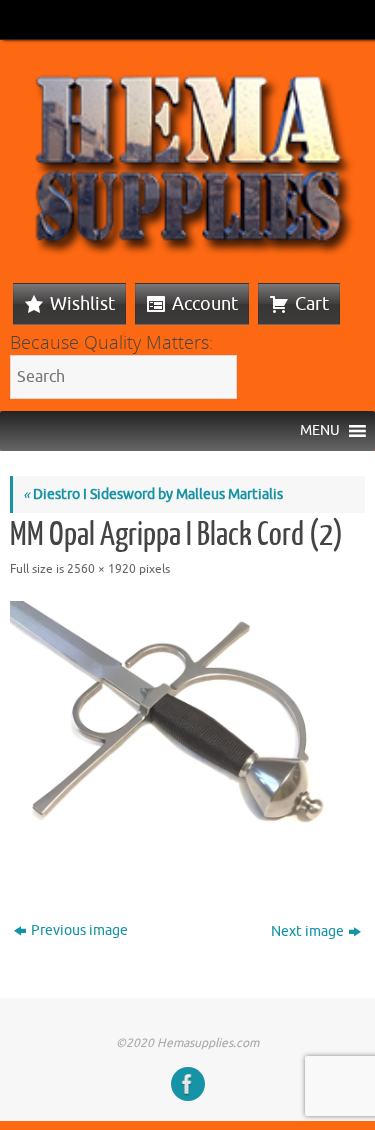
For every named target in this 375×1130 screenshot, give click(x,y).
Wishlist (82, 304)
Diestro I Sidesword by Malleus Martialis (153, 494)
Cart (312, 304)
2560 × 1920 (101, 569)
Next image (307, 931)
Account (205, 304)
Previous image (79, 930)
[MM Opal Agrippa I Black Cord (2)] (187, 734)
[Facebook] (188, 1084)
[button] (320, 431)
